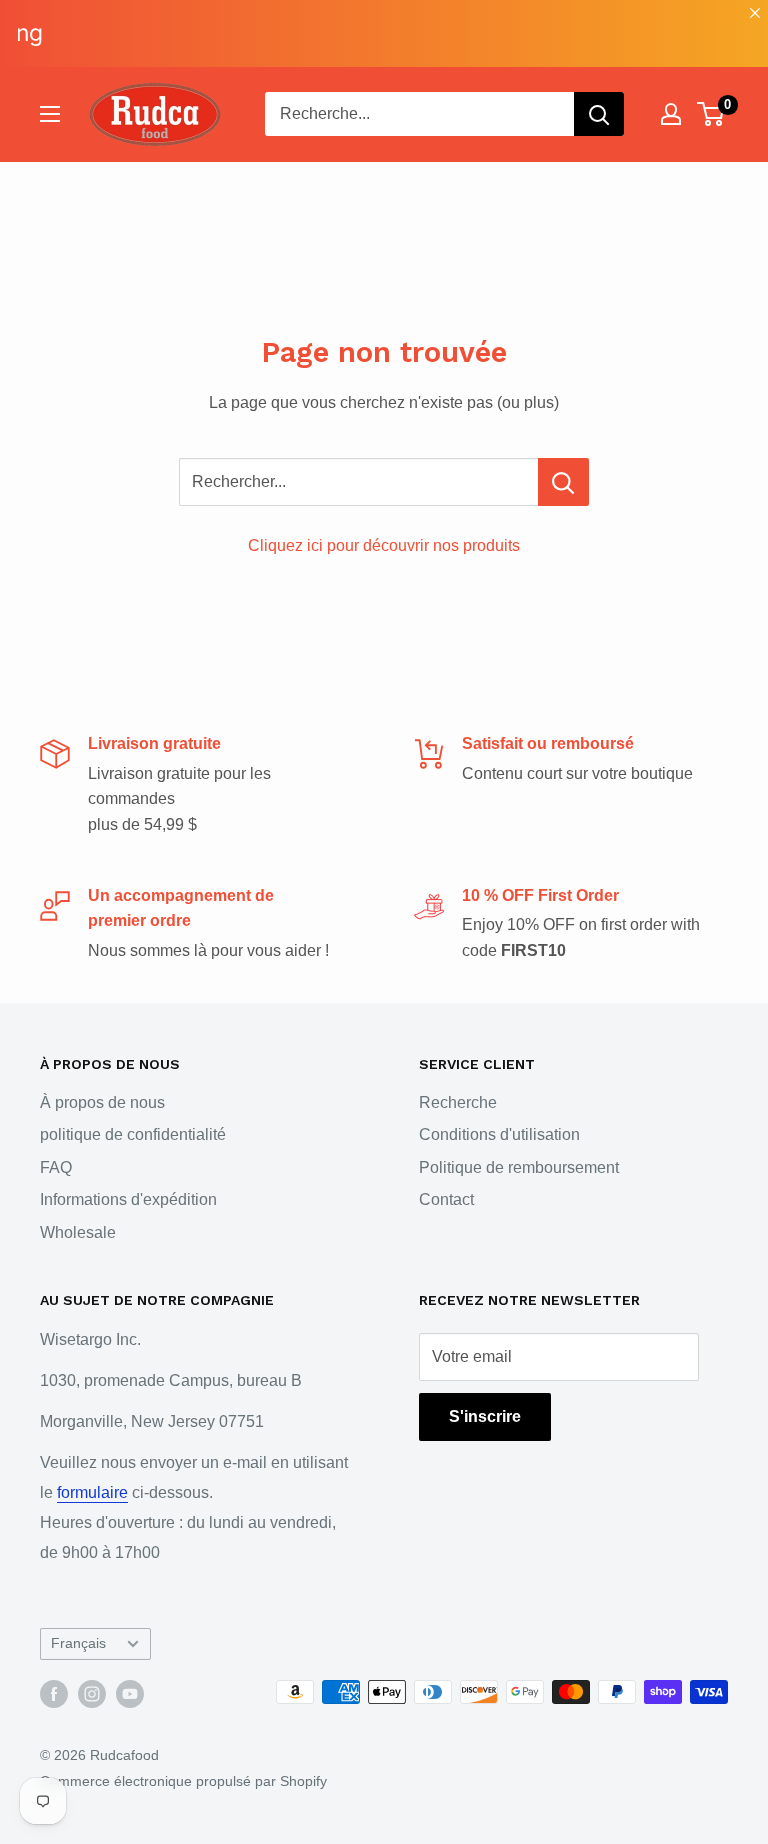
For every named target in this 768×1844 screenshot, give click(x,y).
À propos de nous (102, 1102)
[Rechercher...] (563, 482)
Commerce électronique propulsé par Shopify (183, 1781)
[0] (711, 114)
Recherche (458, 1102)
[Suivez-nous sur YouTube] (130, 1694)
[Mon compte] (671, 114)
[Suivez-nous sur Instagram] (92, 1694)
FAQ (56, 1167)
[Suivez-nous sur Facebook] (54, 1694)
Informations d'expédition (128, 1199)
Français (78, 1643)
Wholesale (78, 1232)
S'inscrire (485, 1416)
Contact (446, 1199)
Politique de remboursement (519, 1167)
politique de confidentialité (133, 1134)
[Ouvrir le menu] (50, 114)
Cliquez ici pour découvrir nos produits (384, 545)
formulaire (92, 1492)
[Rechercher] (599, 114)
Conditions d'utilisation (499, 1134)
